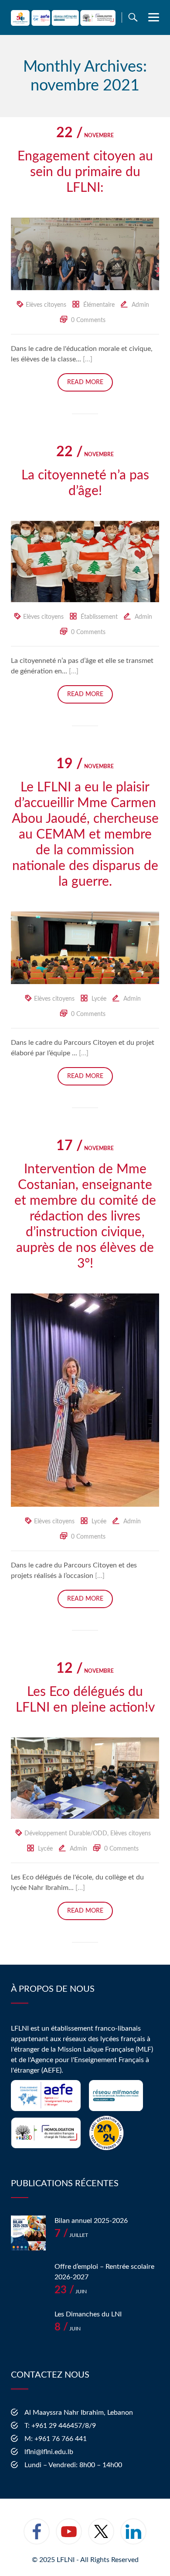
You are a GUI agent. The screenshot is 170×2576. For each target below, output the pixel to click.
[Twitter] (101, 2537)
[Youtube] (69, 2537)
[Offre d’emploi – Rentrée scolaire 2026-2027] (28, 2279)
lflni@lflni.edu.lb (49, 2452)
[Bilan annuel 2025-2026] (28, 2233)
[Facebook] (37, 2537)
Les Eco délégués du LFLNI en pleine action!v (85, 1700)
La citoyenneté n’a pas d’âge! (85, 483)
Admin (140, 305)
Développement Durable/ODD (66, 1834)
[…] (88, 359)
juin (71, 2292)
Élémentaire (99, 305)
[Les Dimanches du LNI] (28, 2326)
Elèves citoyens (46, 305)
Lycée (99, 999)
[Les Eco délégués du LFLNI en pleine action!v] (85, 1778)
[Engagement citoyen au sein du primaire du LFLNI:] (85, 253)
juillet (71, 2235)
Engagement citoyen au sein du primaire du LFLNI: (85, 172)
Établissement (99, 617)
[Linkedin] (133, 2537)
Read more (85, 382)
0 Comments (88, 320)
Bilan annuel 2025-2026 (91, 2221)
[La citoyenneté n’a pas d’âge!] (85, 561)
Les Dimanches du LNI (88, 2314)
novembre (85, 135)
